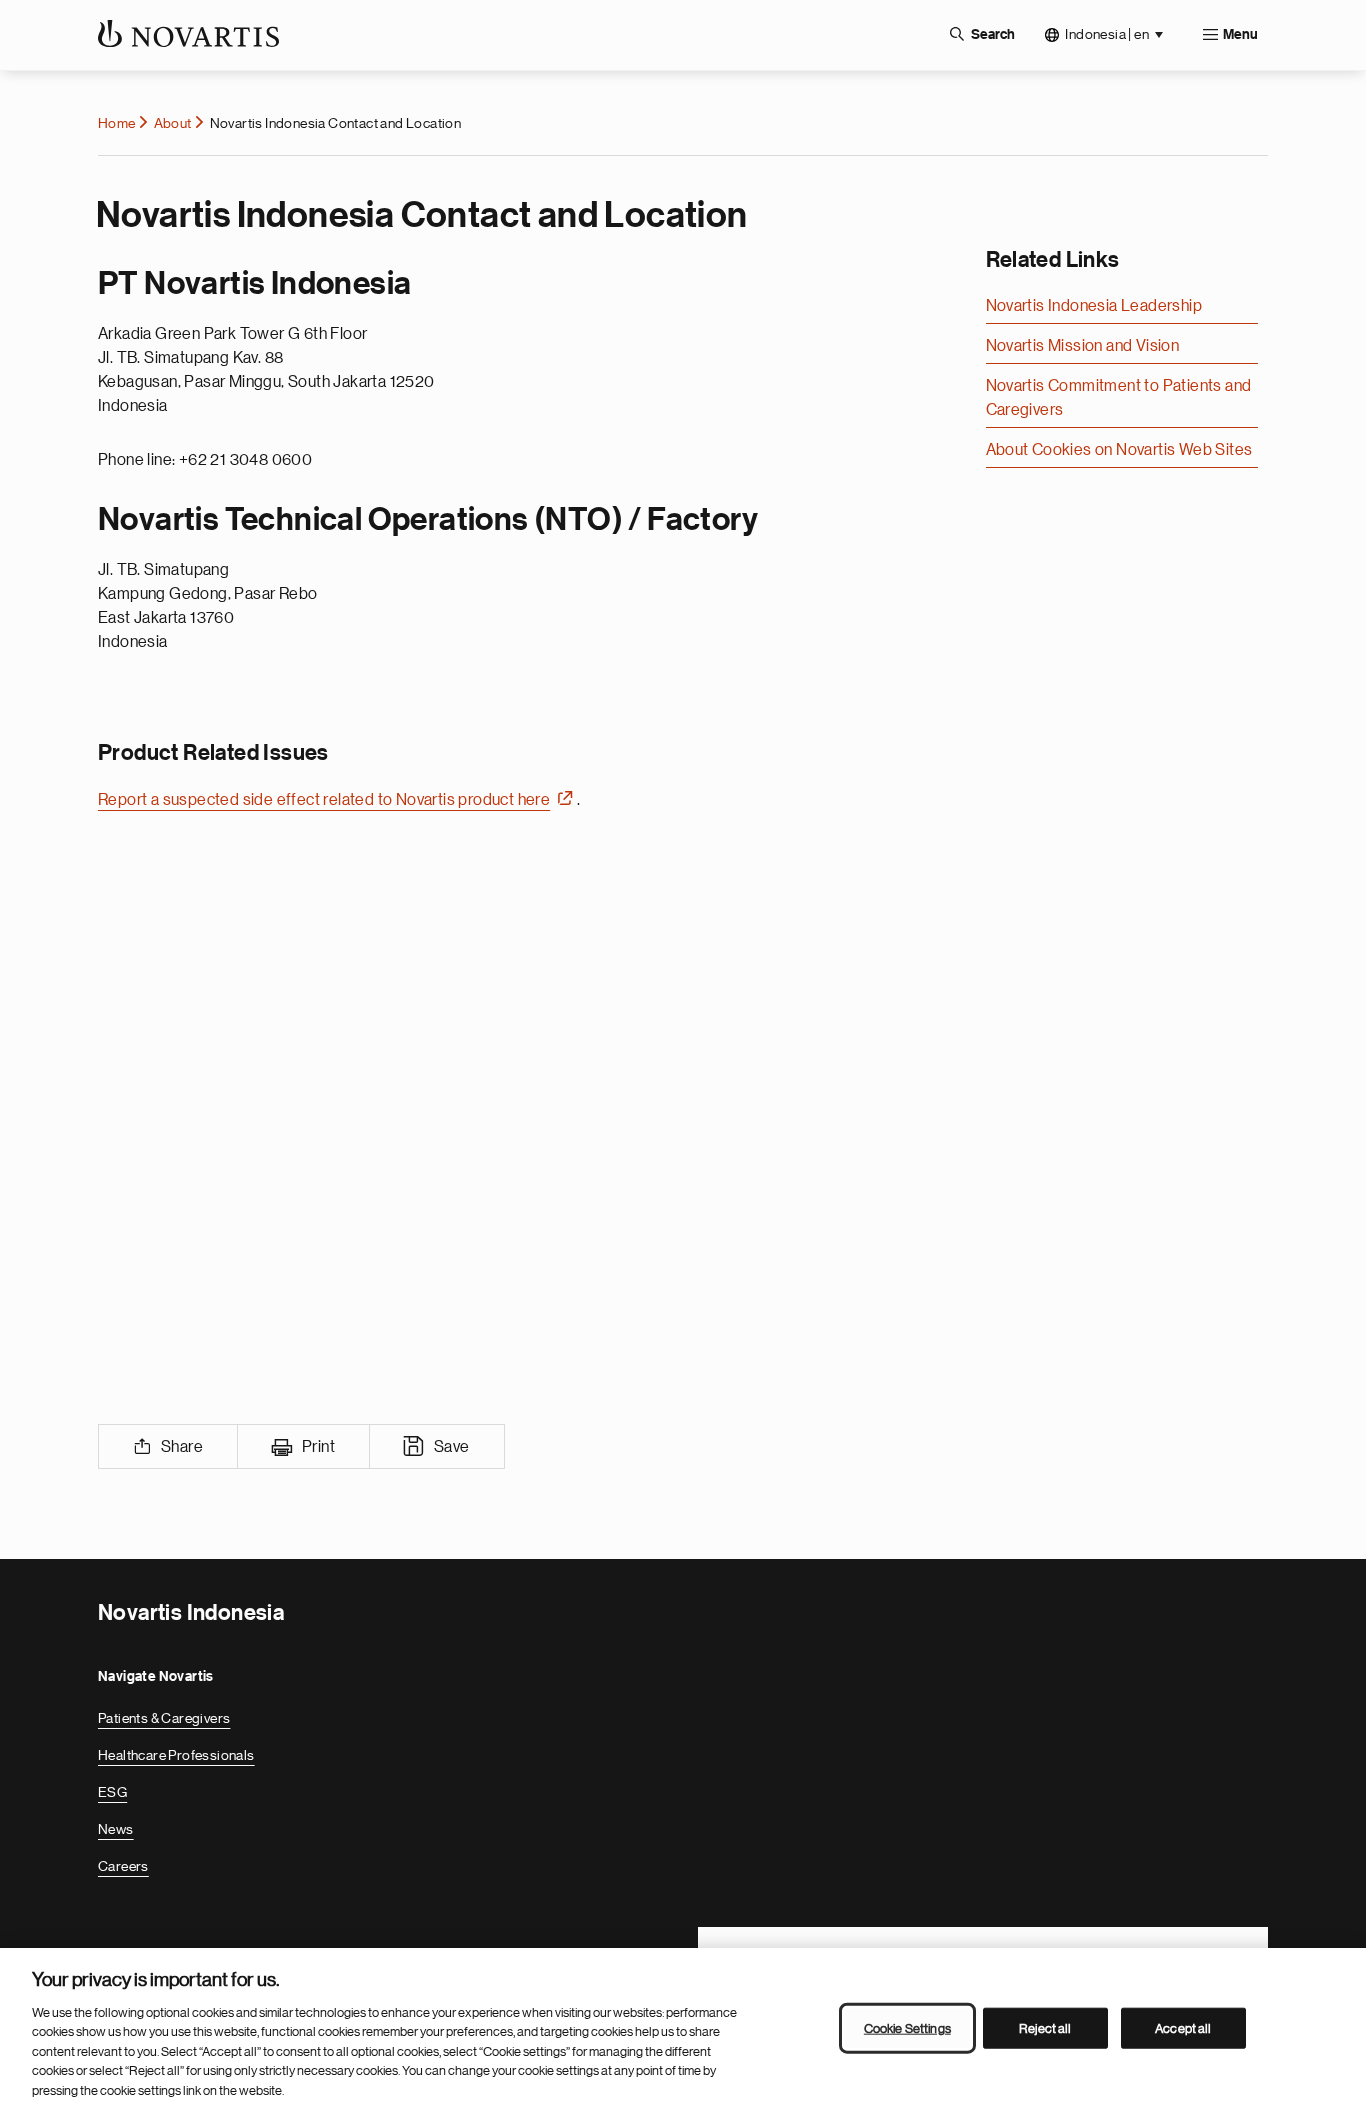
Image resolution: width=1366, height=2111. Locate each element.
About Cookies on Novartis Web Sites (1119, 450)
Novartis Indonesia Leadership (1094, 306)
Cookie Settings (907, 2027)
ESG (112, 1792)
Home (117, 123)
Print (318, 1447)
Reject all (1045, 2027)
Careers (123, 1866)
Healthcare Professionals (176, 1755)
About (173, 123)
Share (182, 1447)
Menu (1240, 35)
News (116, 1829)
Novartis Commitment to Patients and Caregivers (1119, 398)
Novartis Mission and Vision (1083, 346)
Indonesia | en (1107, 34)
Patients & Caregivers (164, 1718)
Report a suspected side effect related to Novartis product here (324, 800)
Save (452, 1447)
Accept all (1183, 2027)
